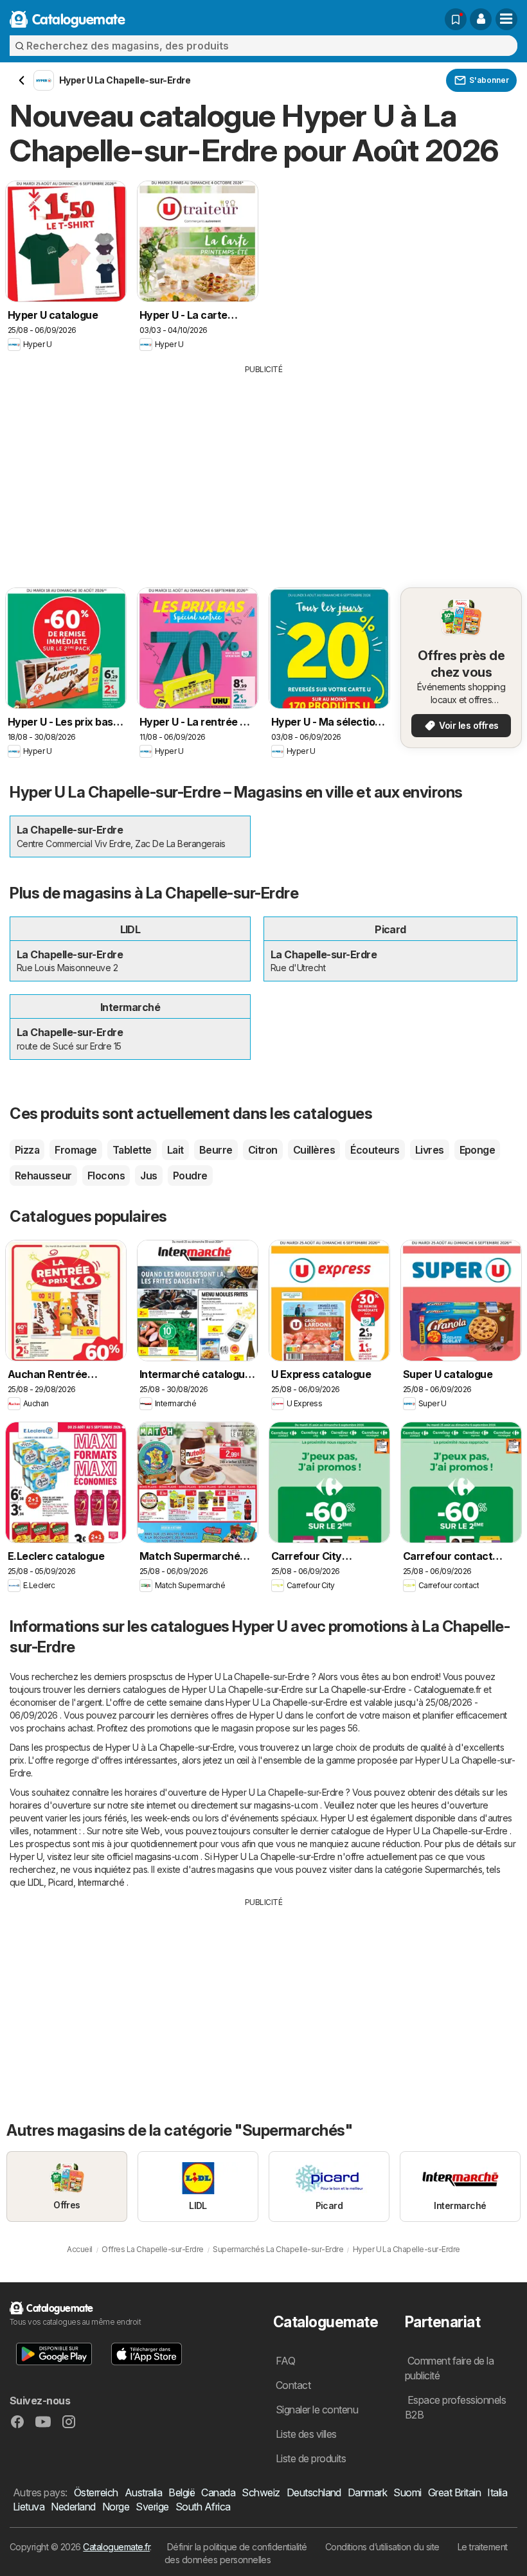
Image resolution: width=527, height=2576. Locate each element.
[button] (481, 19)
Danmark (367, 2492)
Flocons (106, 1176)
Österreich (96, 2492)
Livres (430, 1150)
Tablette (132, 1150)
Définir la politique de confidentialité (237, 2547)
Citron (263, 1150)
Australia (143, 2492)
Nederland (73, 2507)
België (182, 2492)
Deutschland (314, 2492)
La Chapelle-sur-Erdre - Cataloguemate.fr (400, 1689)
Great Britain (454, 2492)
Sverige (152, 2507)
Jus (148, 1176)
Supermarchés (454, 1869)
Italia (497, 2492)
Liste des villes (306, 2434)
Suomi (407, 2492)
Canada (218, 2492)
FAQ (285, 2361)
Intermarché (101, 1882)
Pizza (27, 1150)
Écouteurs (375, 1150)
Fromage (76, 1150)
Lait (175, 1150)
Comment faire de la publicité (449, 2368)
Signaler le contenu (317, 2410)
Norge (116, 2507)
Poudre (190, 1176)
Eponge (478, 1150)
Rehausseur (43, 1176)
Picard (61, 1882)
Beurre (216, 1150)
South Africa (203, 2507)
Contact (293, 2385)
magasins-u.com (286, 1805)
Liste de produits (311, 2458)
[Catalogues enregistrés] (456, 19)
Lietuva (29, 2507)
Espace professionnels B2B (455, 2407)
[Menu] (506, 19)
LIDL (36, 1882)
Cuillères (314, 1150)
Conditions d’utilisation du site (382, 2547)
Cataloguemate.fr (116, 2547)
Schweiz (261, 2492)
